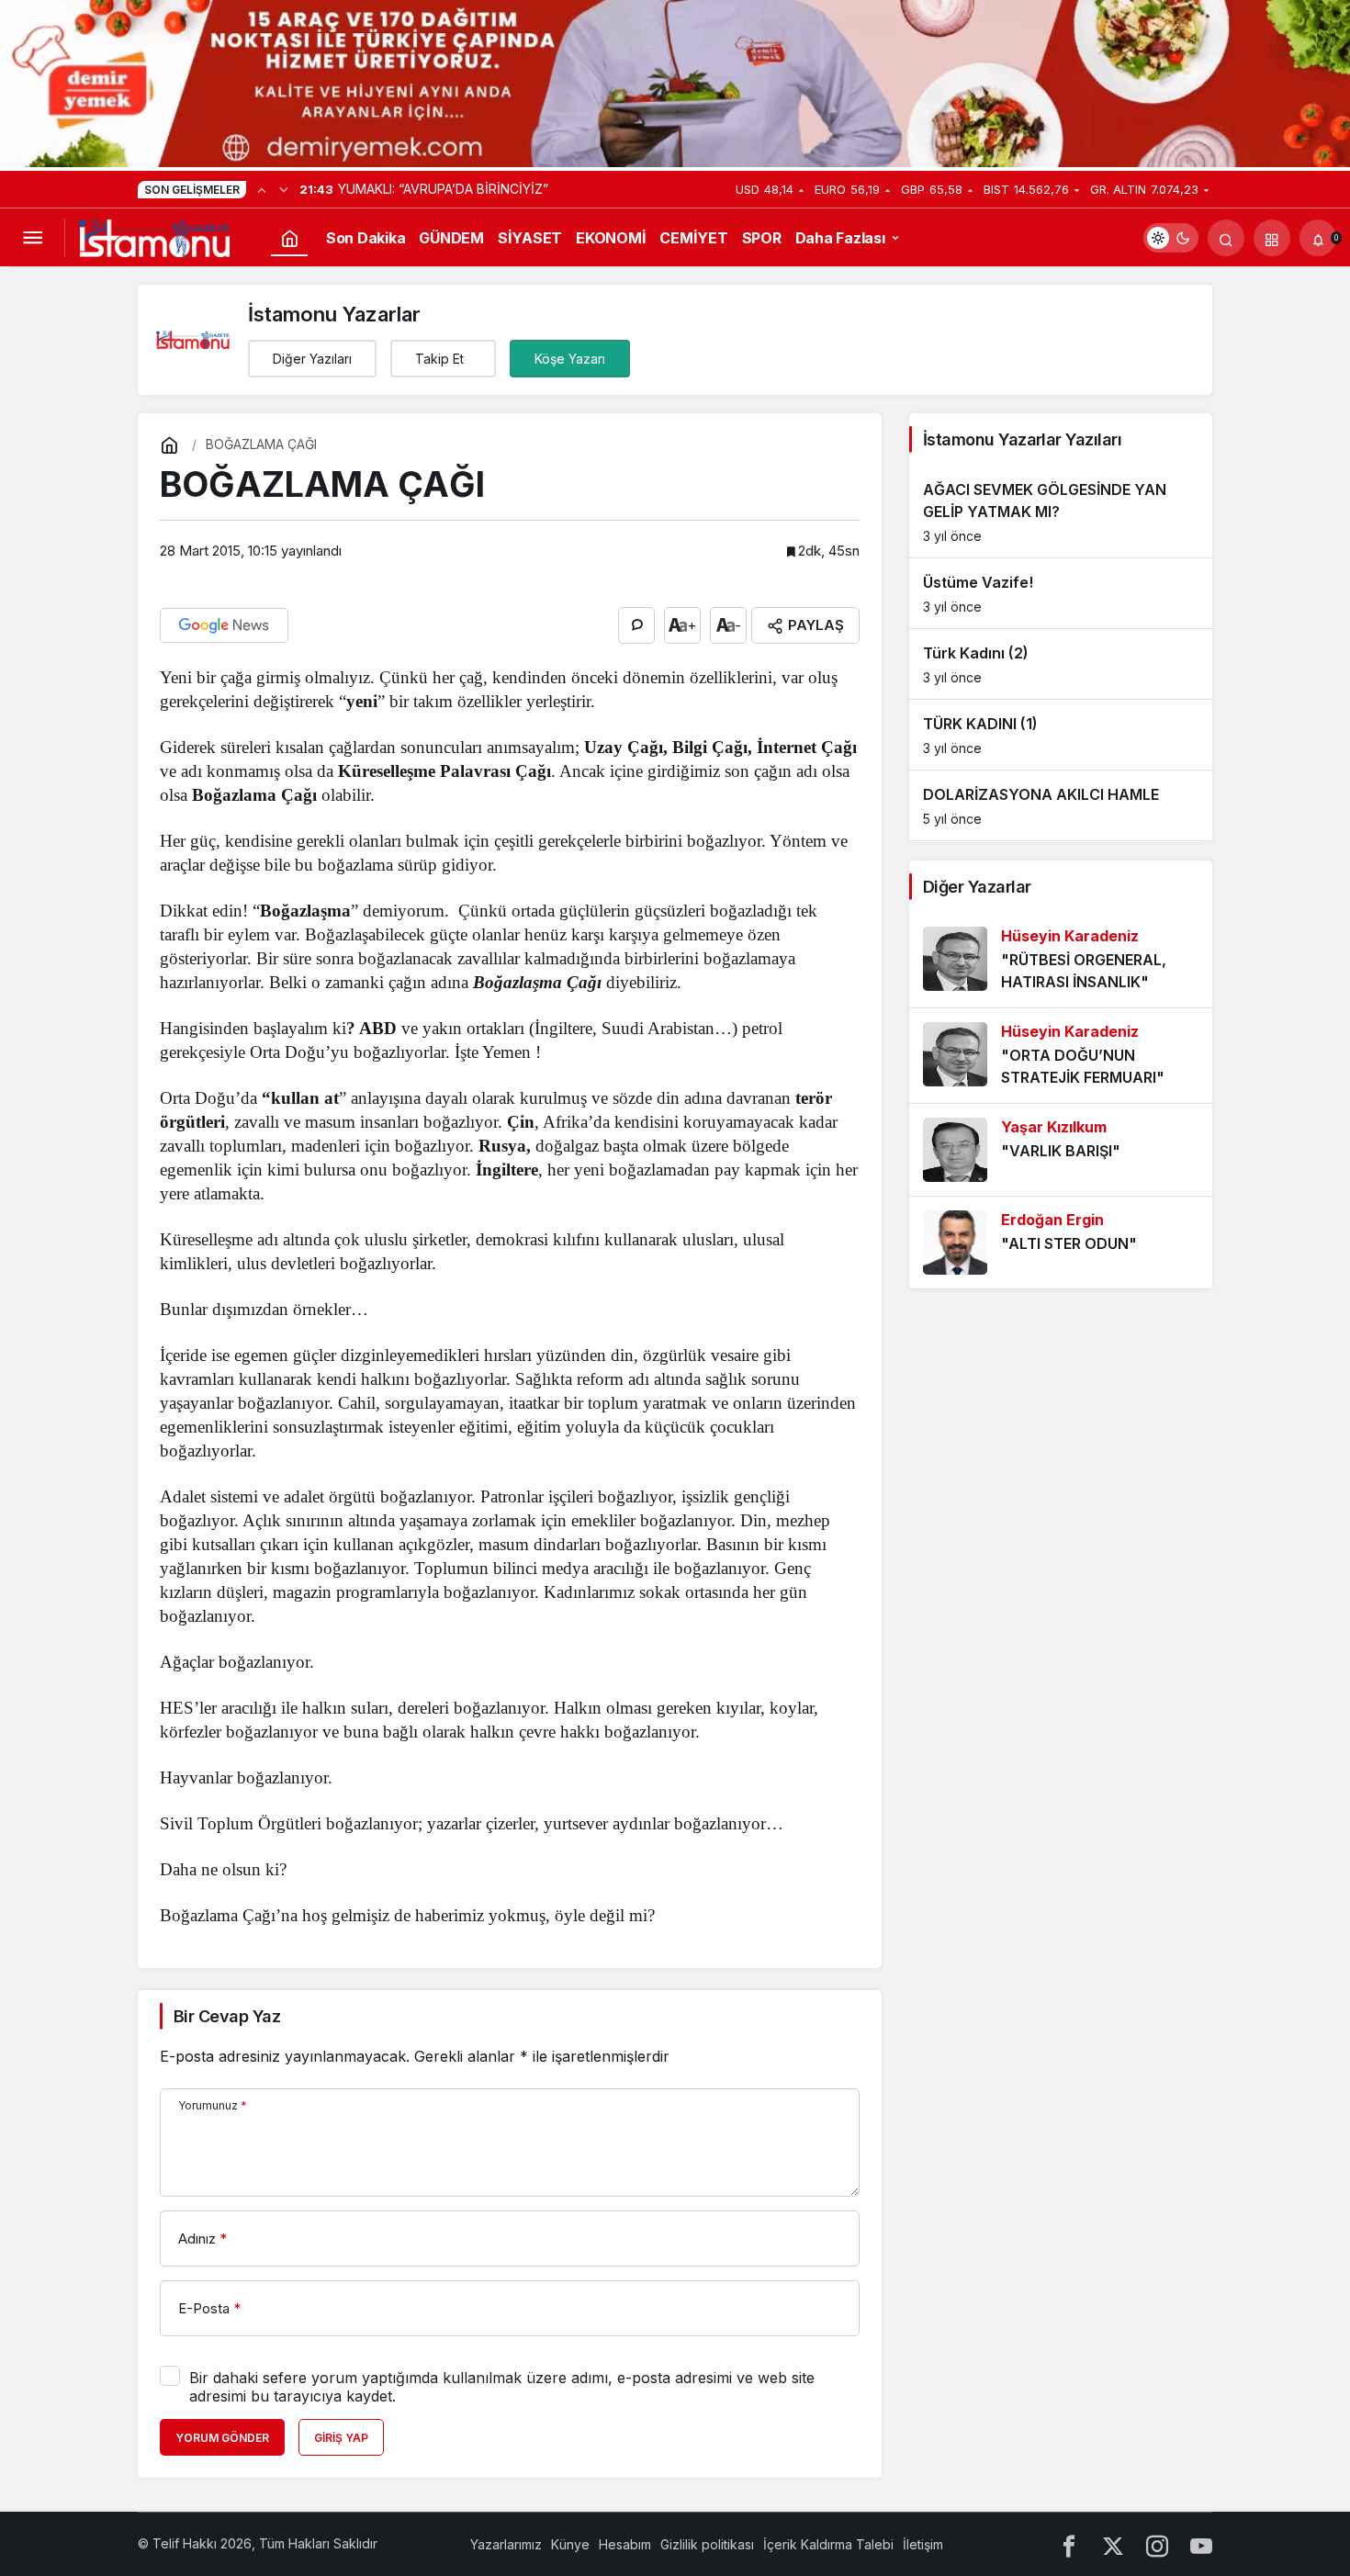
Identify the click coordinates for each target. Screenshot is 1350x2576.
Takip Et (439, 359)
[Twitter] (1113, 2544)
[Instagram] (1157, 2544)
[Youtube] (1201, 2544)
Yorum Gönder (222, 2438)
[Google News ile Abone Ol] (224, 625)
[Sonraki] (284, 189)
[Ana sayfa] (289, 238)
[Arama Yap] (1226, 238)
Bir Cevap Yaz (227, 2016)
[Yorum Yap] (636, 625)
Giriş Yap (341, 2438)
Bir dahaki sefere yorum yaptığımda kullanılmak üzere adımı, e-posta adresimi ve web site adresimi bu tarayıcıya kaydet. (502, 2387)
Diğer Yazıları (312, 359)
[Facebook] (1069, 2544)
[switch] (1171, 238)
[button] (1272, 238)
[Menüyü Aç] (32, 238)
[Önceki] (262, 189)
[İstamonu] (154, 236)
